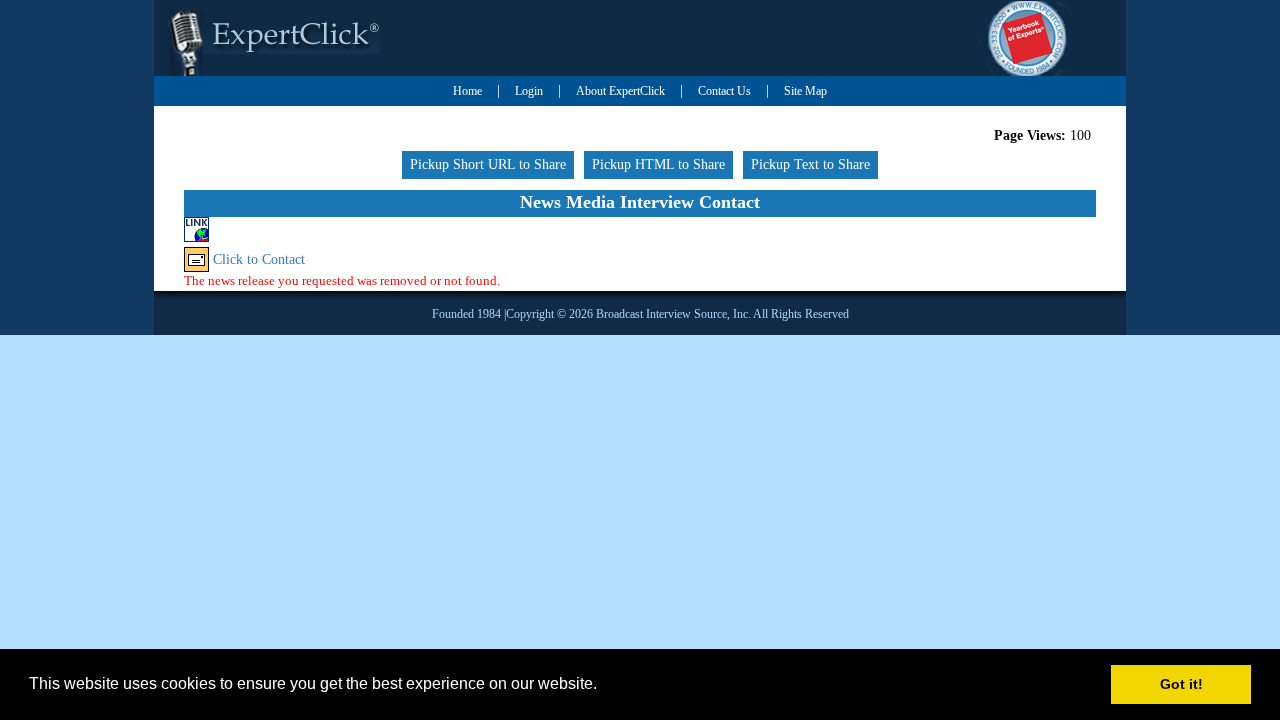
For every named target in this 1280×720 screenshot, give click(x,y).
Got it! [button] (1181, 684)
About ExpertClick (620, 91)
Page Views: (1030, 135)
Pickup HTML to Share (658, 164)
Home (467, 91)
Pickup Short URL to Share (488, 164)
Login (529, 91)
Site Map (805, 91)
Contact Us (724, 91)
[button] (604, 686)
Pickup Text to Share (810, 164)
